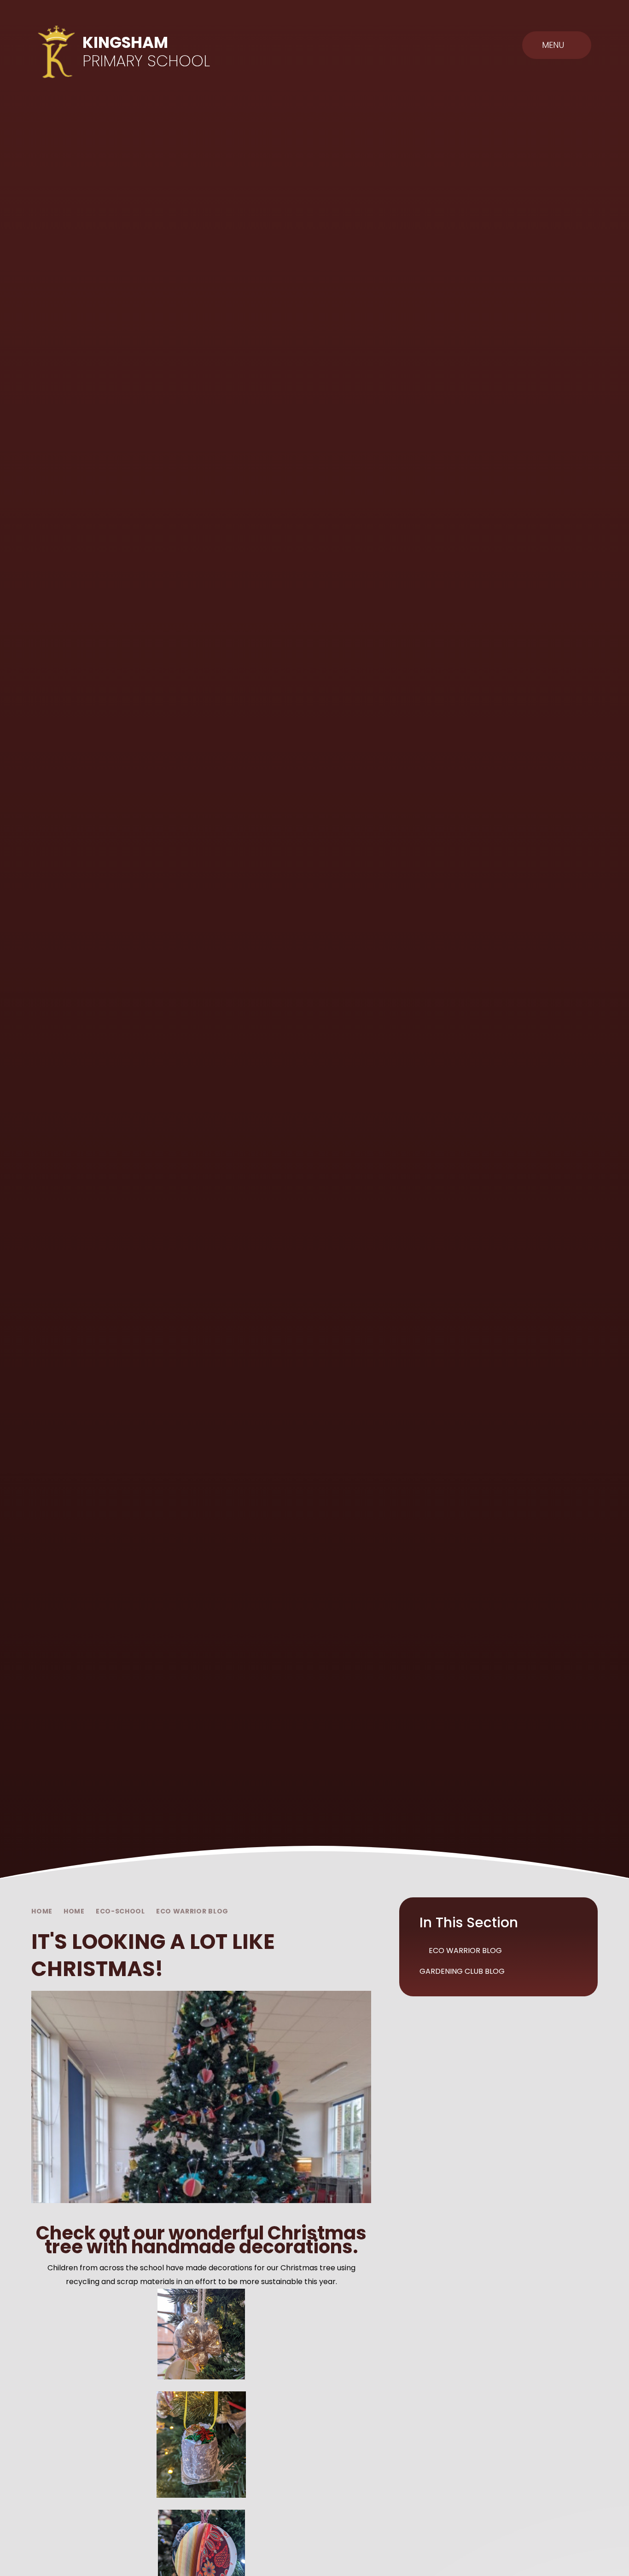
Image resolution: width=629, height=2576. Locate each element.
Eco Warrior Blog (192, 1911)
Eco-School (120, 1911)
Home (42, 1911)
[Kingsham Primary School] (57, 52)
